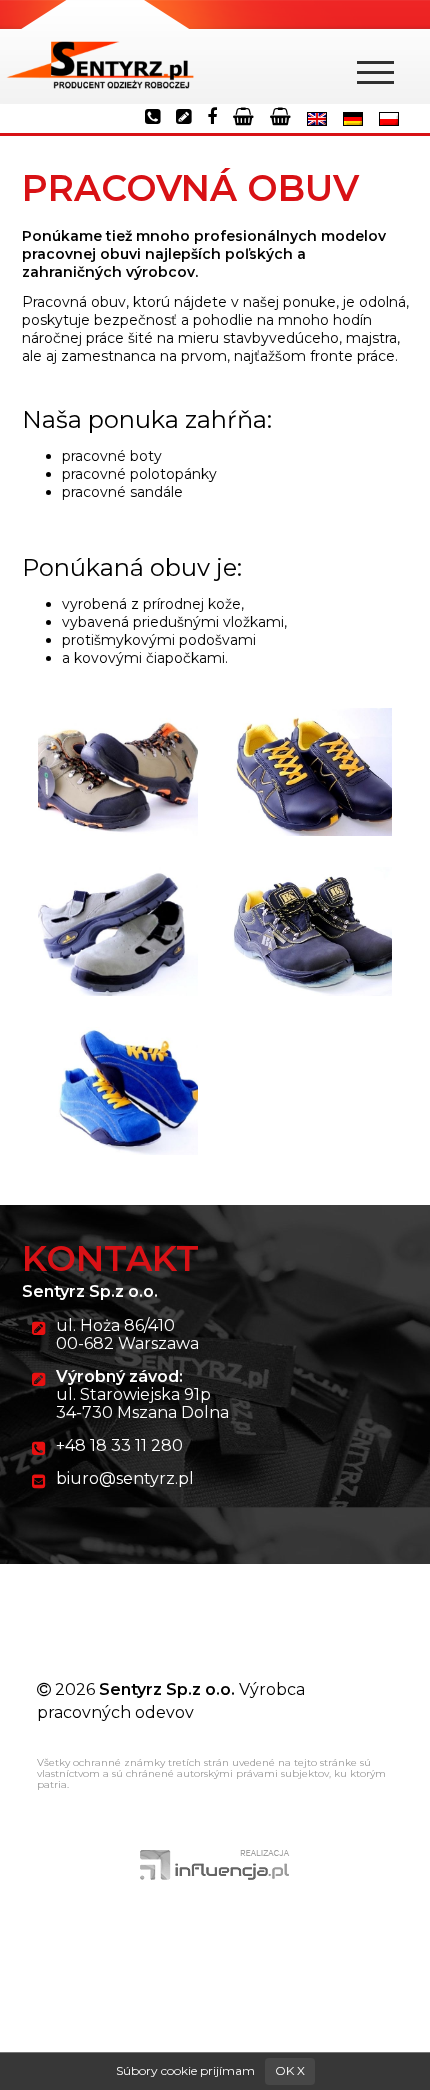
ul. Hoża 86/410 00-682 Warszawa (127, 1334)
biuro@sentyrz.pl (125, 1478)
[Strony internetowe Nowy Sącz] (215, 1863)
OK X (290, 2070)
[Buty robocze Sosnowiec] (100, 51)
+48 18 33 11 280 (119, 1445)
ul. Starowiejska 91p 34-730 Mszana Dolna (142, 1394)
